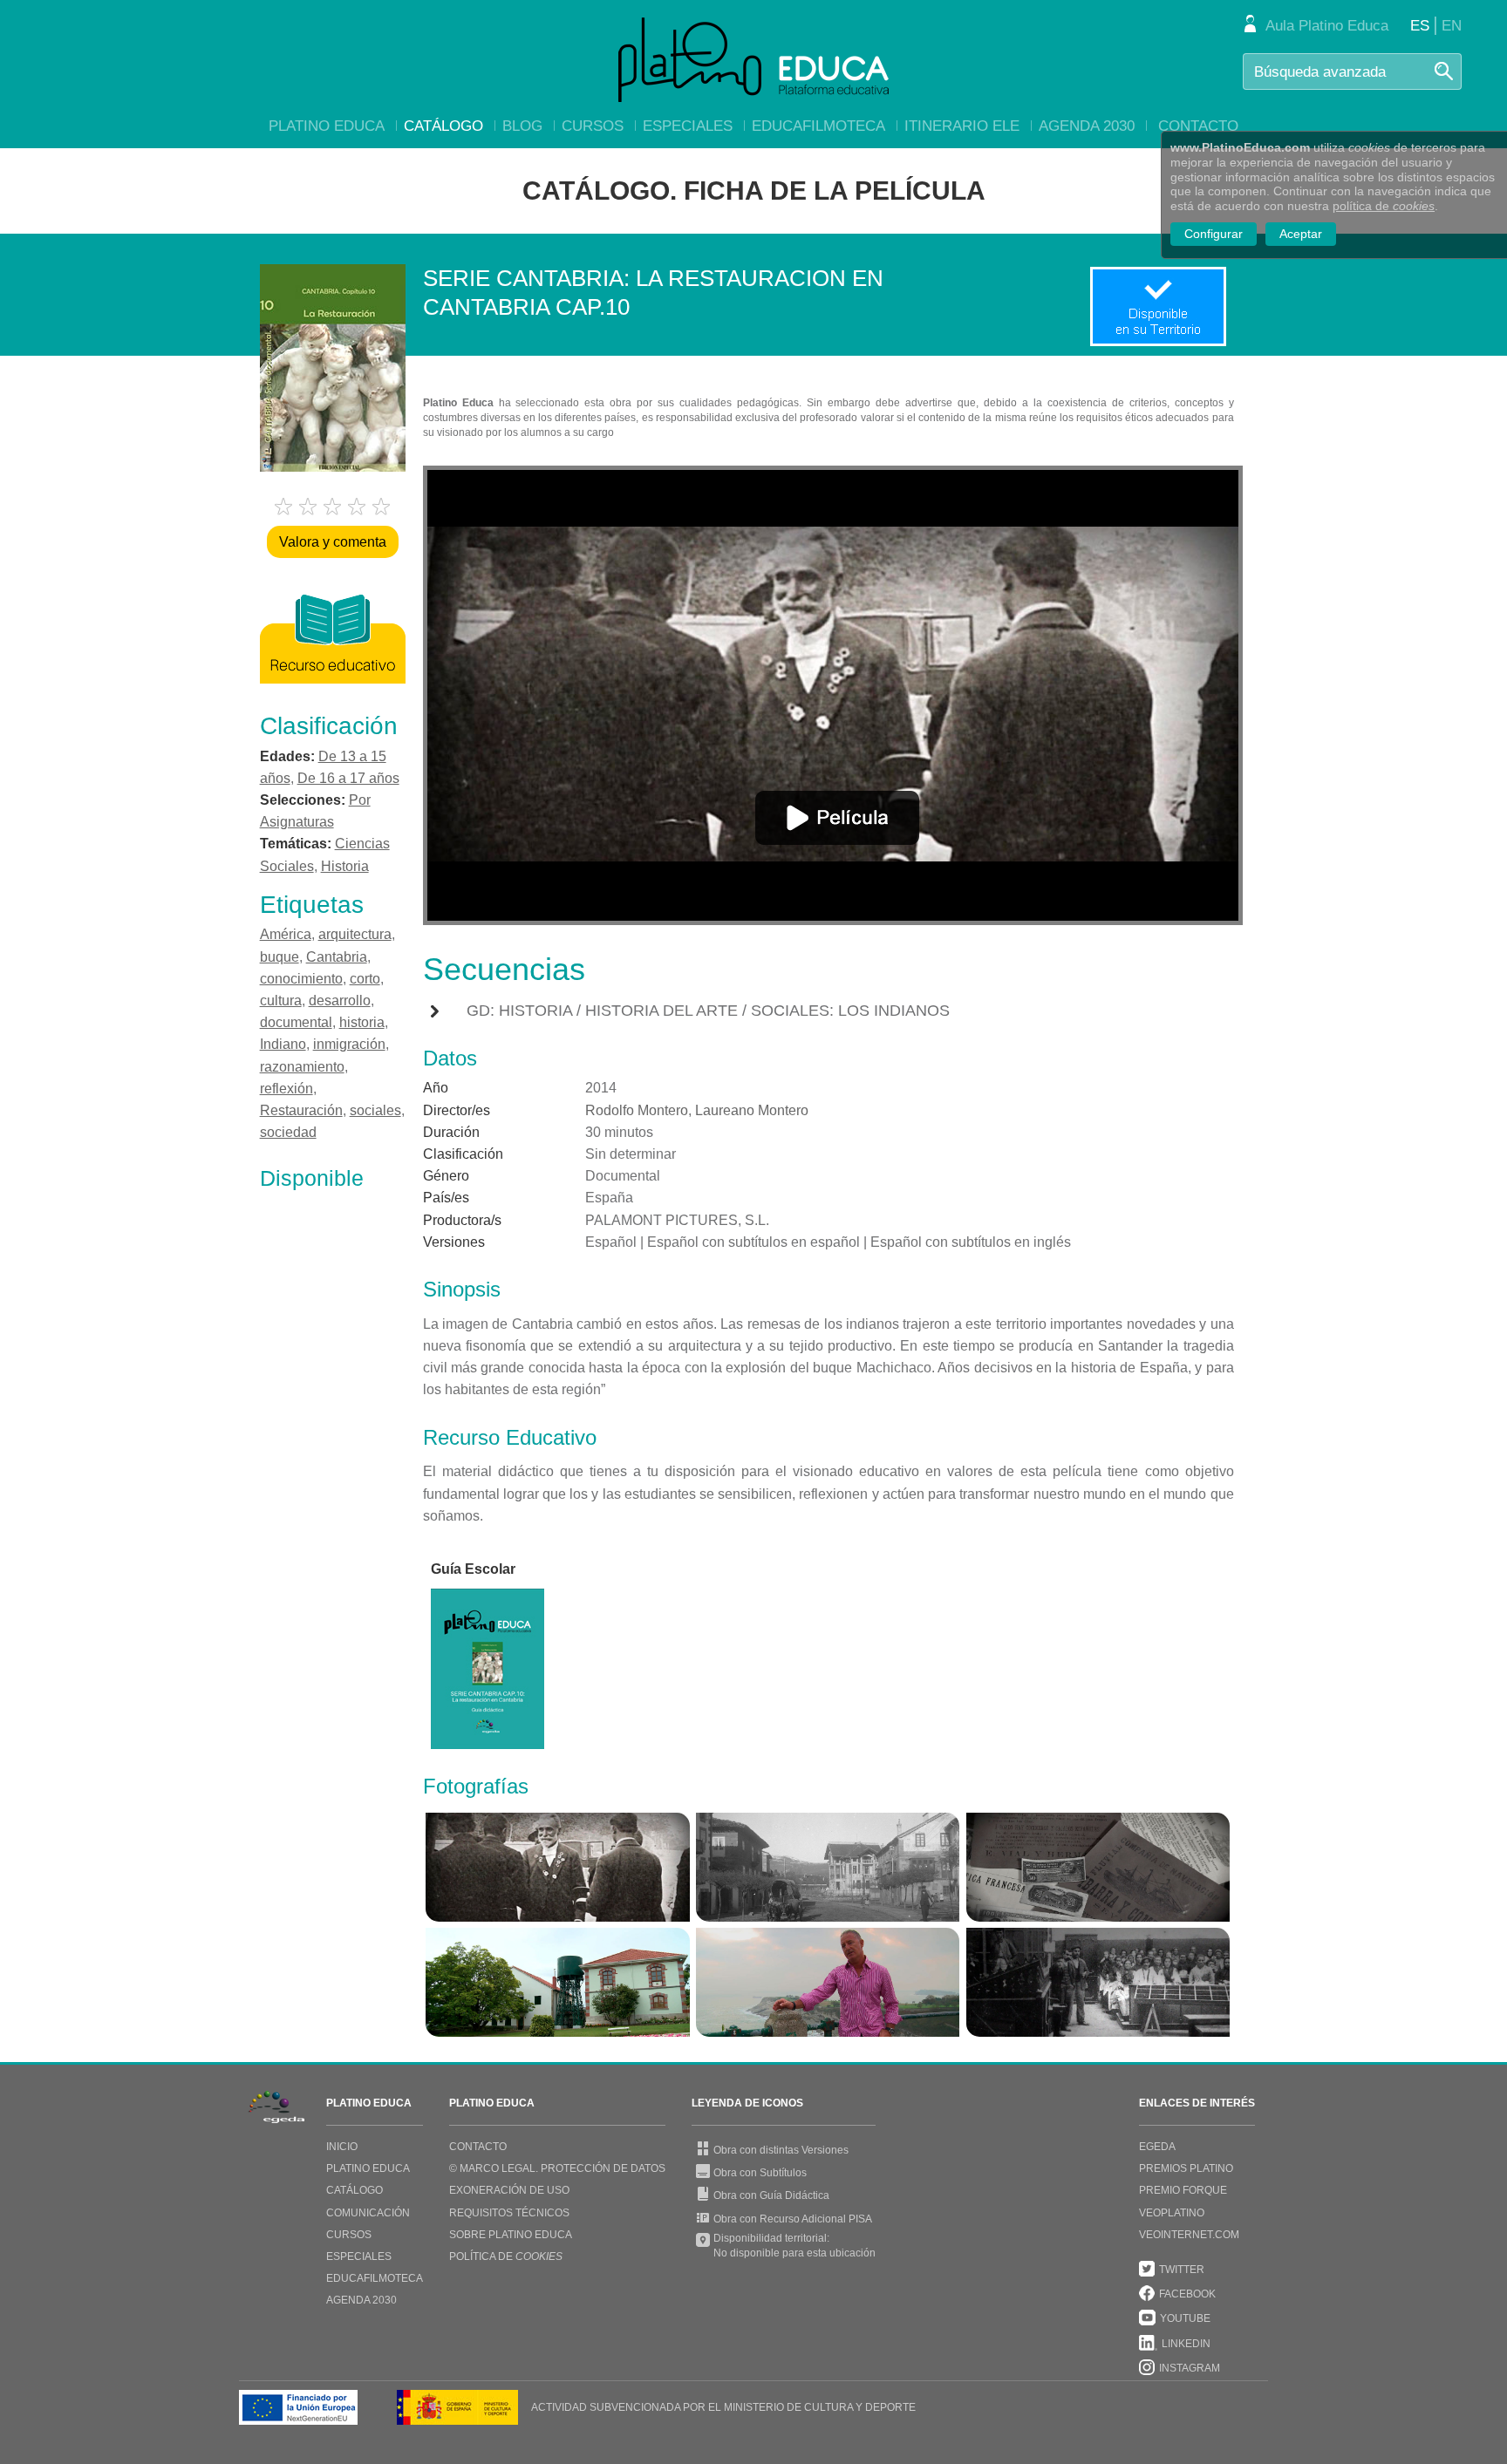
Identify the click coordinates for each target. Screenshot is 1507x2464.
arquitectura (355, 934)
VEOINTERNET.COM (1189, 2235)
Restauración (301, 1110)
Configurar (1214, 234)
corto (365, 979)
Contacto (1198, 126)
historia (362, 1022)
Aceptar (1301, 234)
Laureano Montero (752, 1110)
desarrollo (340, 1001)
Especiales (688, 126)
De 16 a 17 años (348, 778)
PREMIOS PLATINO (1186, 2168)
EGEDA (1157, 2147)
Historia (345, 866)
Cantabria (337, 957)
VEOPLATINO (1172, 2213)
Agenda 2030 (1087, 126)
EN (1452, 26)
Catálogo (443, 126)
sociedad (288, 1132)
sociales (375, 1110)
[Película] (837, 818)
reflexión (286, 1089)
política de (1384, 206)
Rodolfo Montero (637, 1110)
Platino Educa (327, 126)
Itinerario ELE (962, 126)
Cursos (593, 126)
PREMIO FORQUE (1183, 2190)
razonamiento (302, 1067)
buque (280, 957)
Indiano (283, 1044)
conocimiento (301, 979)
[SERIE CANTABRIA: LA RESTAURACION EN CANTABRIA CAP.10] (557, 1867)
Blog (522, 126)
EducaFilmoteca (818, 126)
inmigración (349, 1044)
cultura (281, 1001)
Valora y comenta (333, 542)
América (286, 934)
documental (296, 1022)
